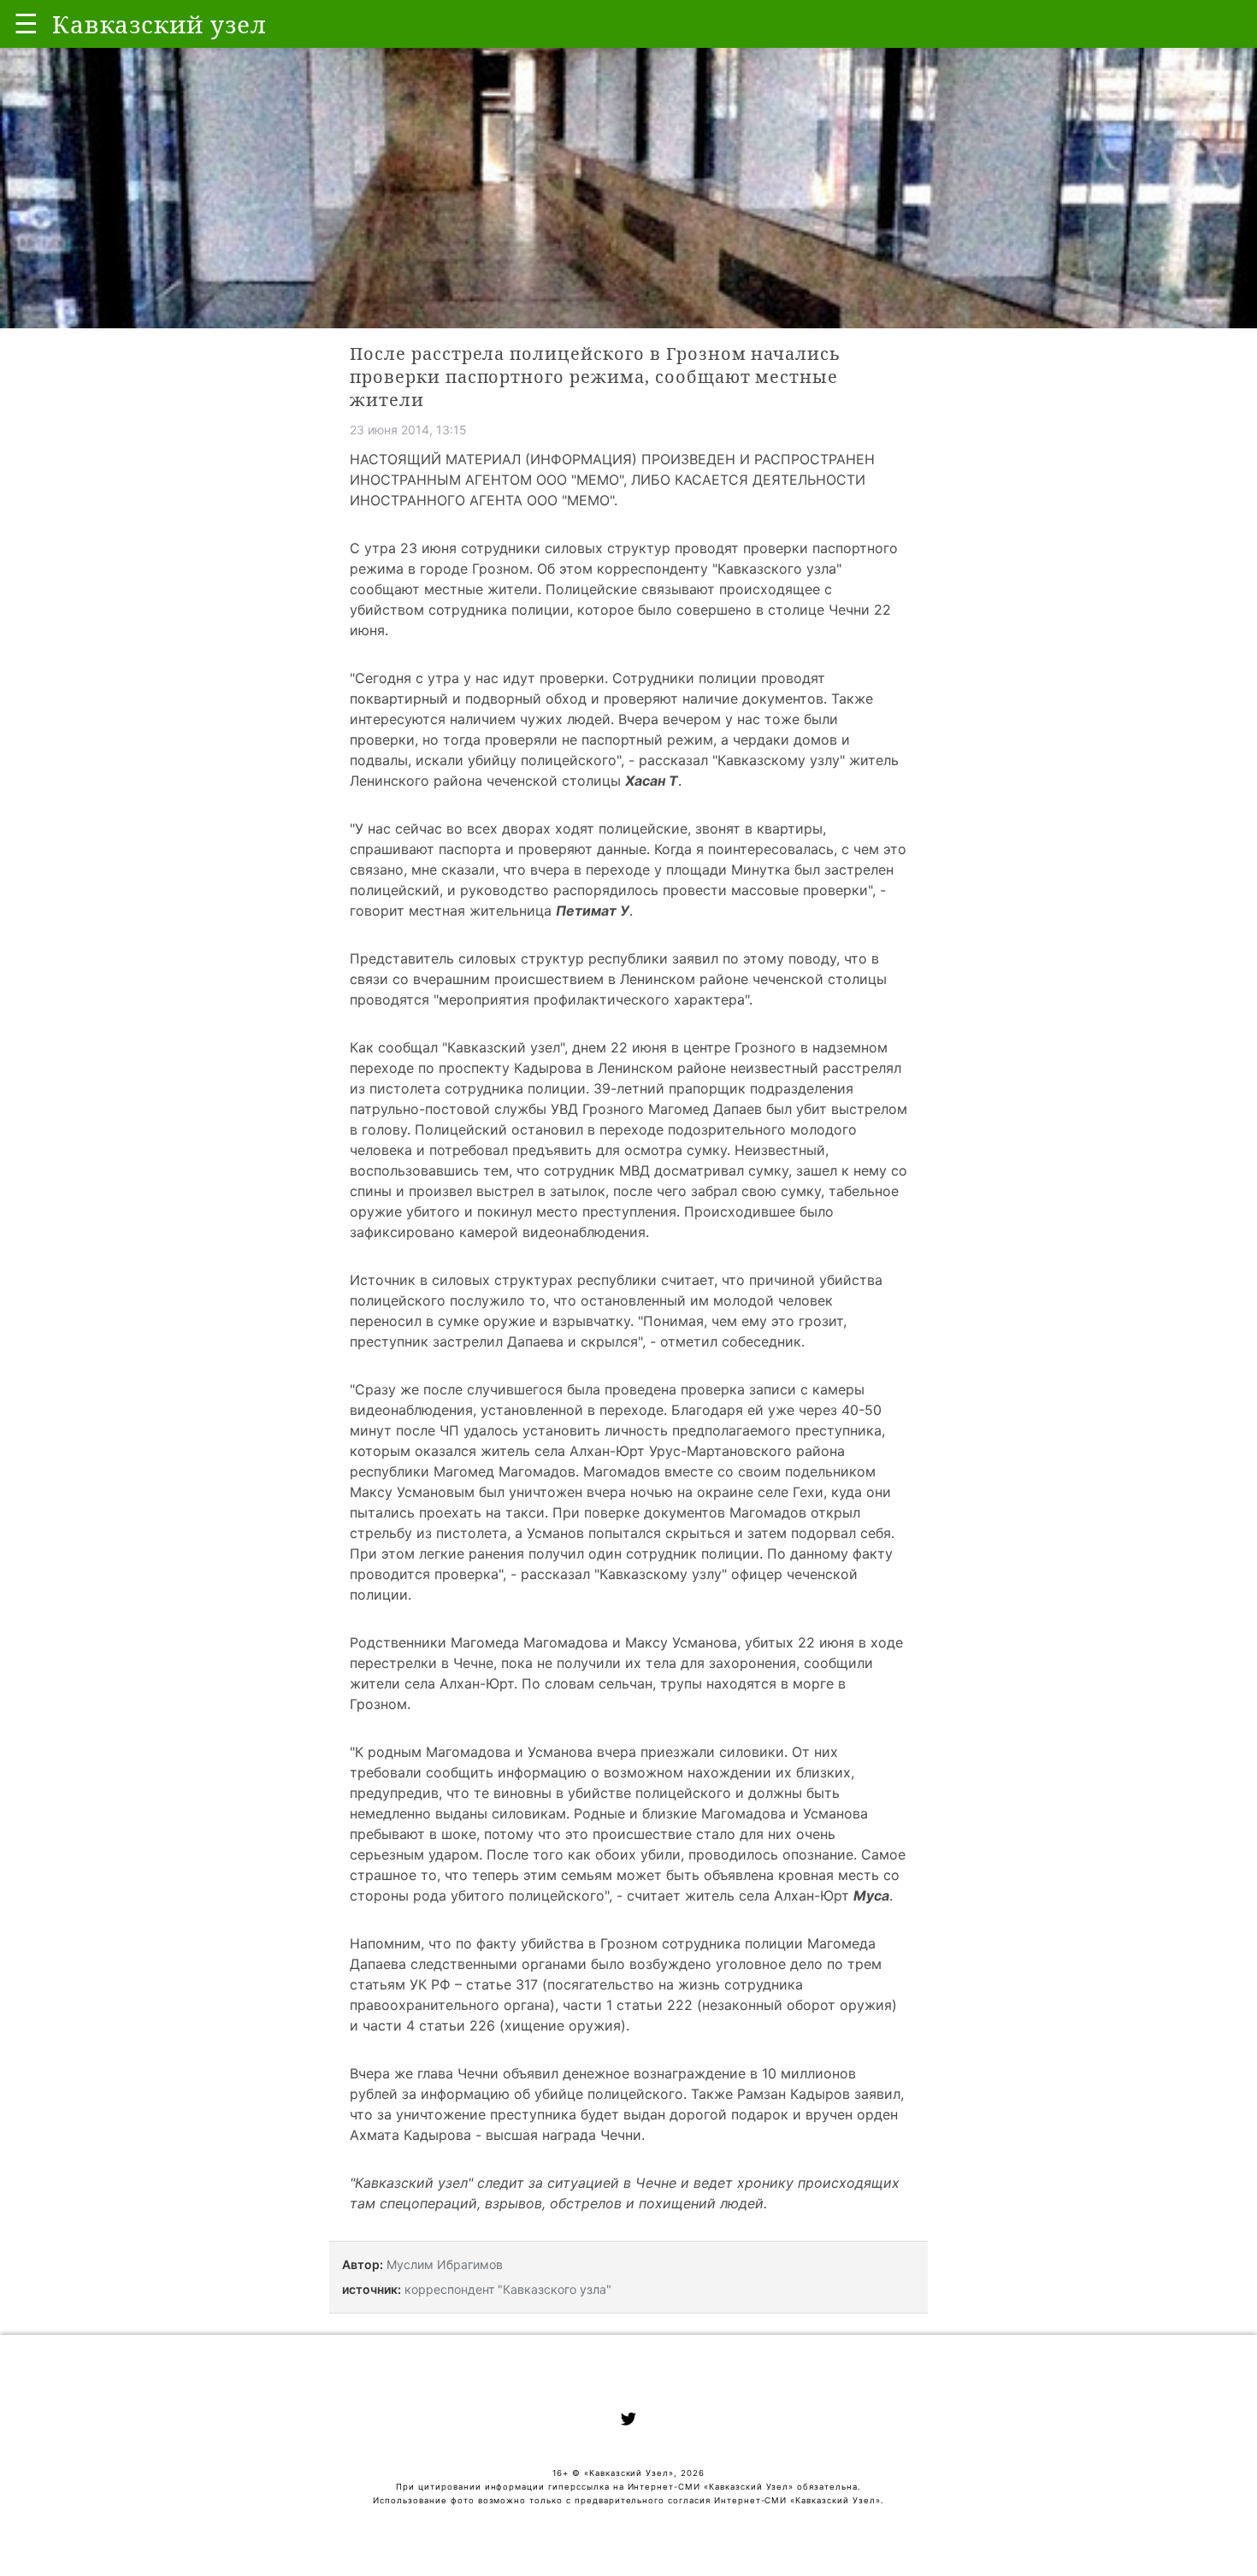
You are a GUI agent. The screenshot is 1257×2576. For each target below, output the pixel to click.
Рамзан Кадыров (794, 2094)
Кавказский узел (411, 2183)
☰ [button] (26, 24)
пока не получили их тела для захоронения (649, 1663)
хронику (765, 2183)
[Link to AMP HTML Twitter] (628, 2421)
